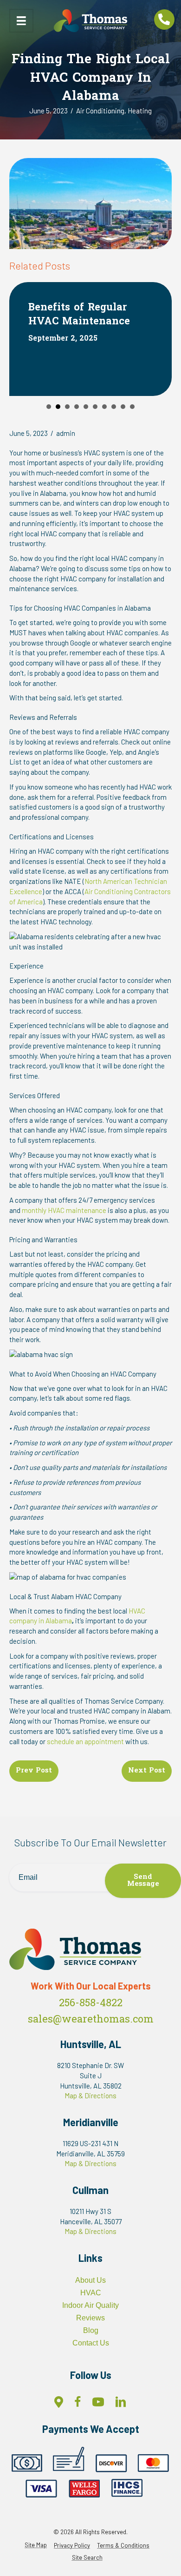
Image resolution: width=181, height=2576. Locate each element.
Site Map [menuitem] (36, 2545)
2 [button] (58, 407)
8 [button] (114, 407)
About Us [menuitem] (90, 2280)
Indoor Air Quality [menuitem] (90, 2305)
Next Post (147, 1771)
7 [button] (104, 407)
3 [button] (67, 407)
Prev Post (34, 1771)
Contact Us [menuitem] (91, 2343)
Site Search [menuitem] (87, 2558)
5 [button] (86, 407)
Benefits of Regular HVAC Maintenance (79, 315)
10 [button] (132, 407)
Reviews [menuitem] (90, 2318)
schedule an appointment (85, 1741)
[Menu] (21, 21)
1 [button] (49, 407)
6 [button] (95, 407)
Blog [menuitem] (91, 2330)
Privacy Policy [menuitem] (72, 2546)
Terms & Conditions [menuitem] (123, 2546)
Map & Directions (90, 2095)
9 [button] (123, 407)
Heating (140, 111)
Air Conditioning (100, 111)
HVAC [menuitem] (91, 2293)
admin (66, 433)
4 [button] (77, 407)
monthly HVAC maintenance (64, 1210)
